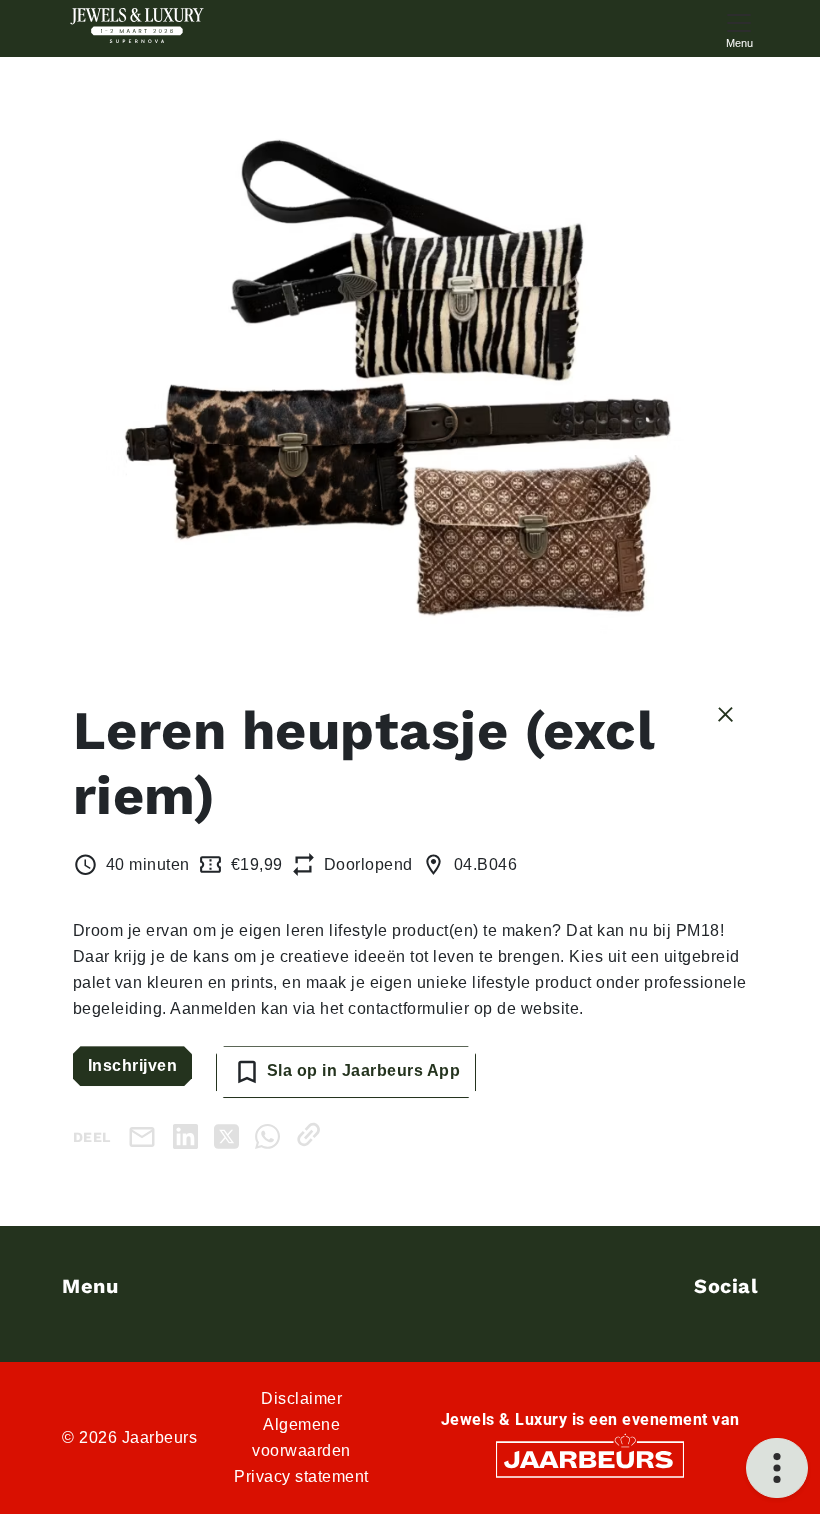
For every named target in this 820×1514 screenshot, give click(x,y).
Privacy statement (301, 1476)
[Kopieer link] (312, 1134)
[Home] (137, 25)
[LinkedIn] (189, 1134)
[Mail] (146, 1136)
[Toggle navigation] (739, 28)
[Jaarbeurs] (590, 1458)
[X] (230, 1134)
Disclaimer (301, 1398)
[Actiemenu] (777, 1468)
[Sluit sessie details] (725, 713)
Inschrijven (133, 1065)
